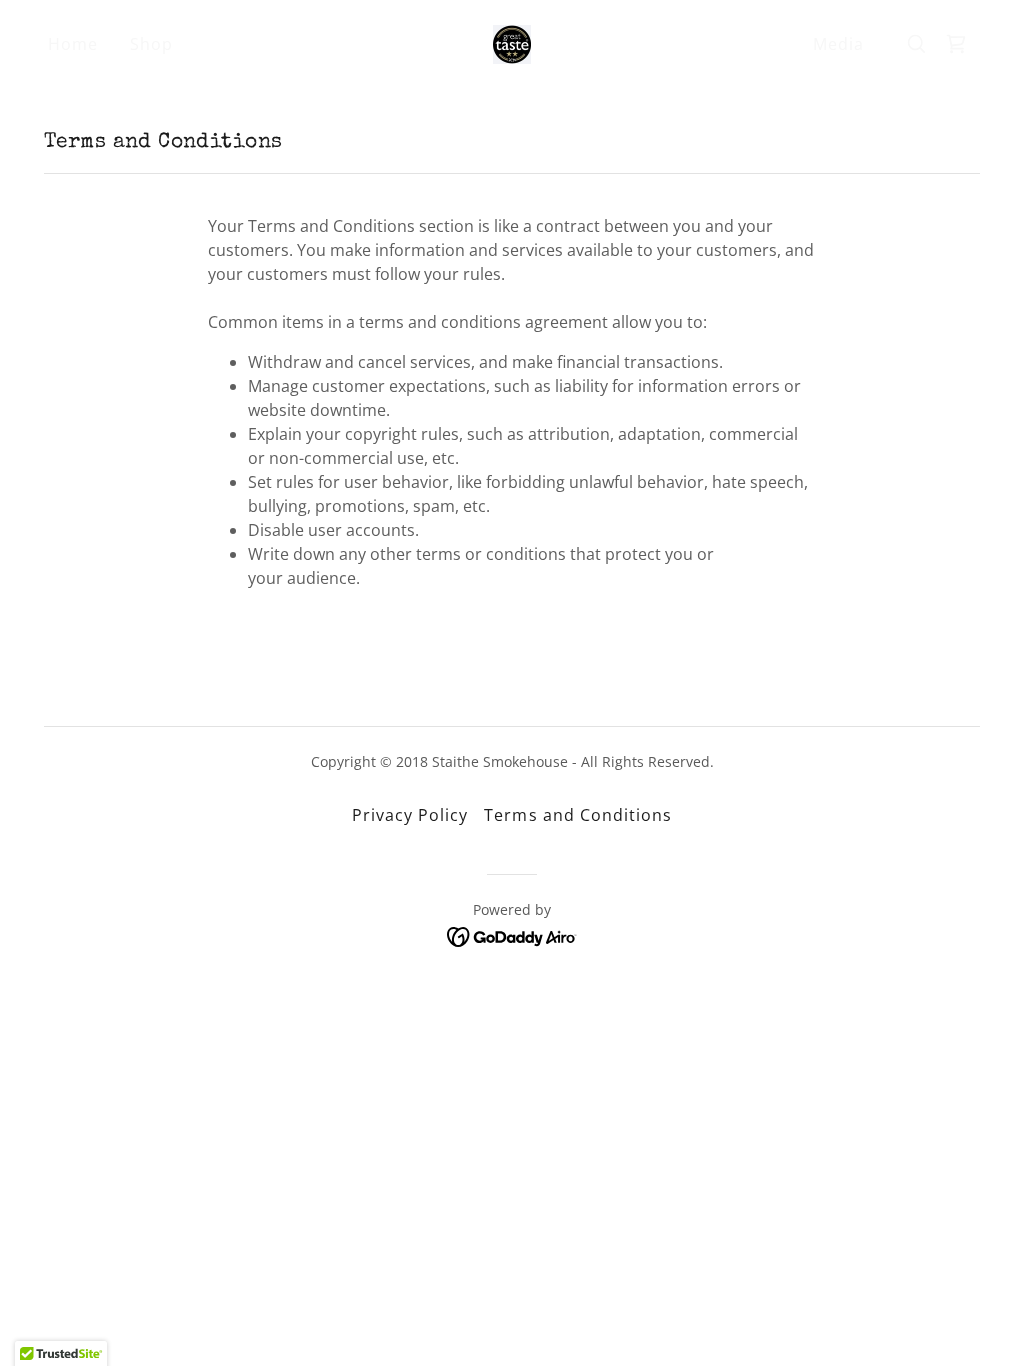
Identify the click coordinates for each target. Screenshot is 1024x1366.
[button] (956, 44)
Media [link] (838, 44)
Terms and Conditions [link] (577, 815)
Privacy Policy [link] (410, 815)
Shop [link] (151, 44)
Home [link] (73, 44)
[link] (512, 42)
